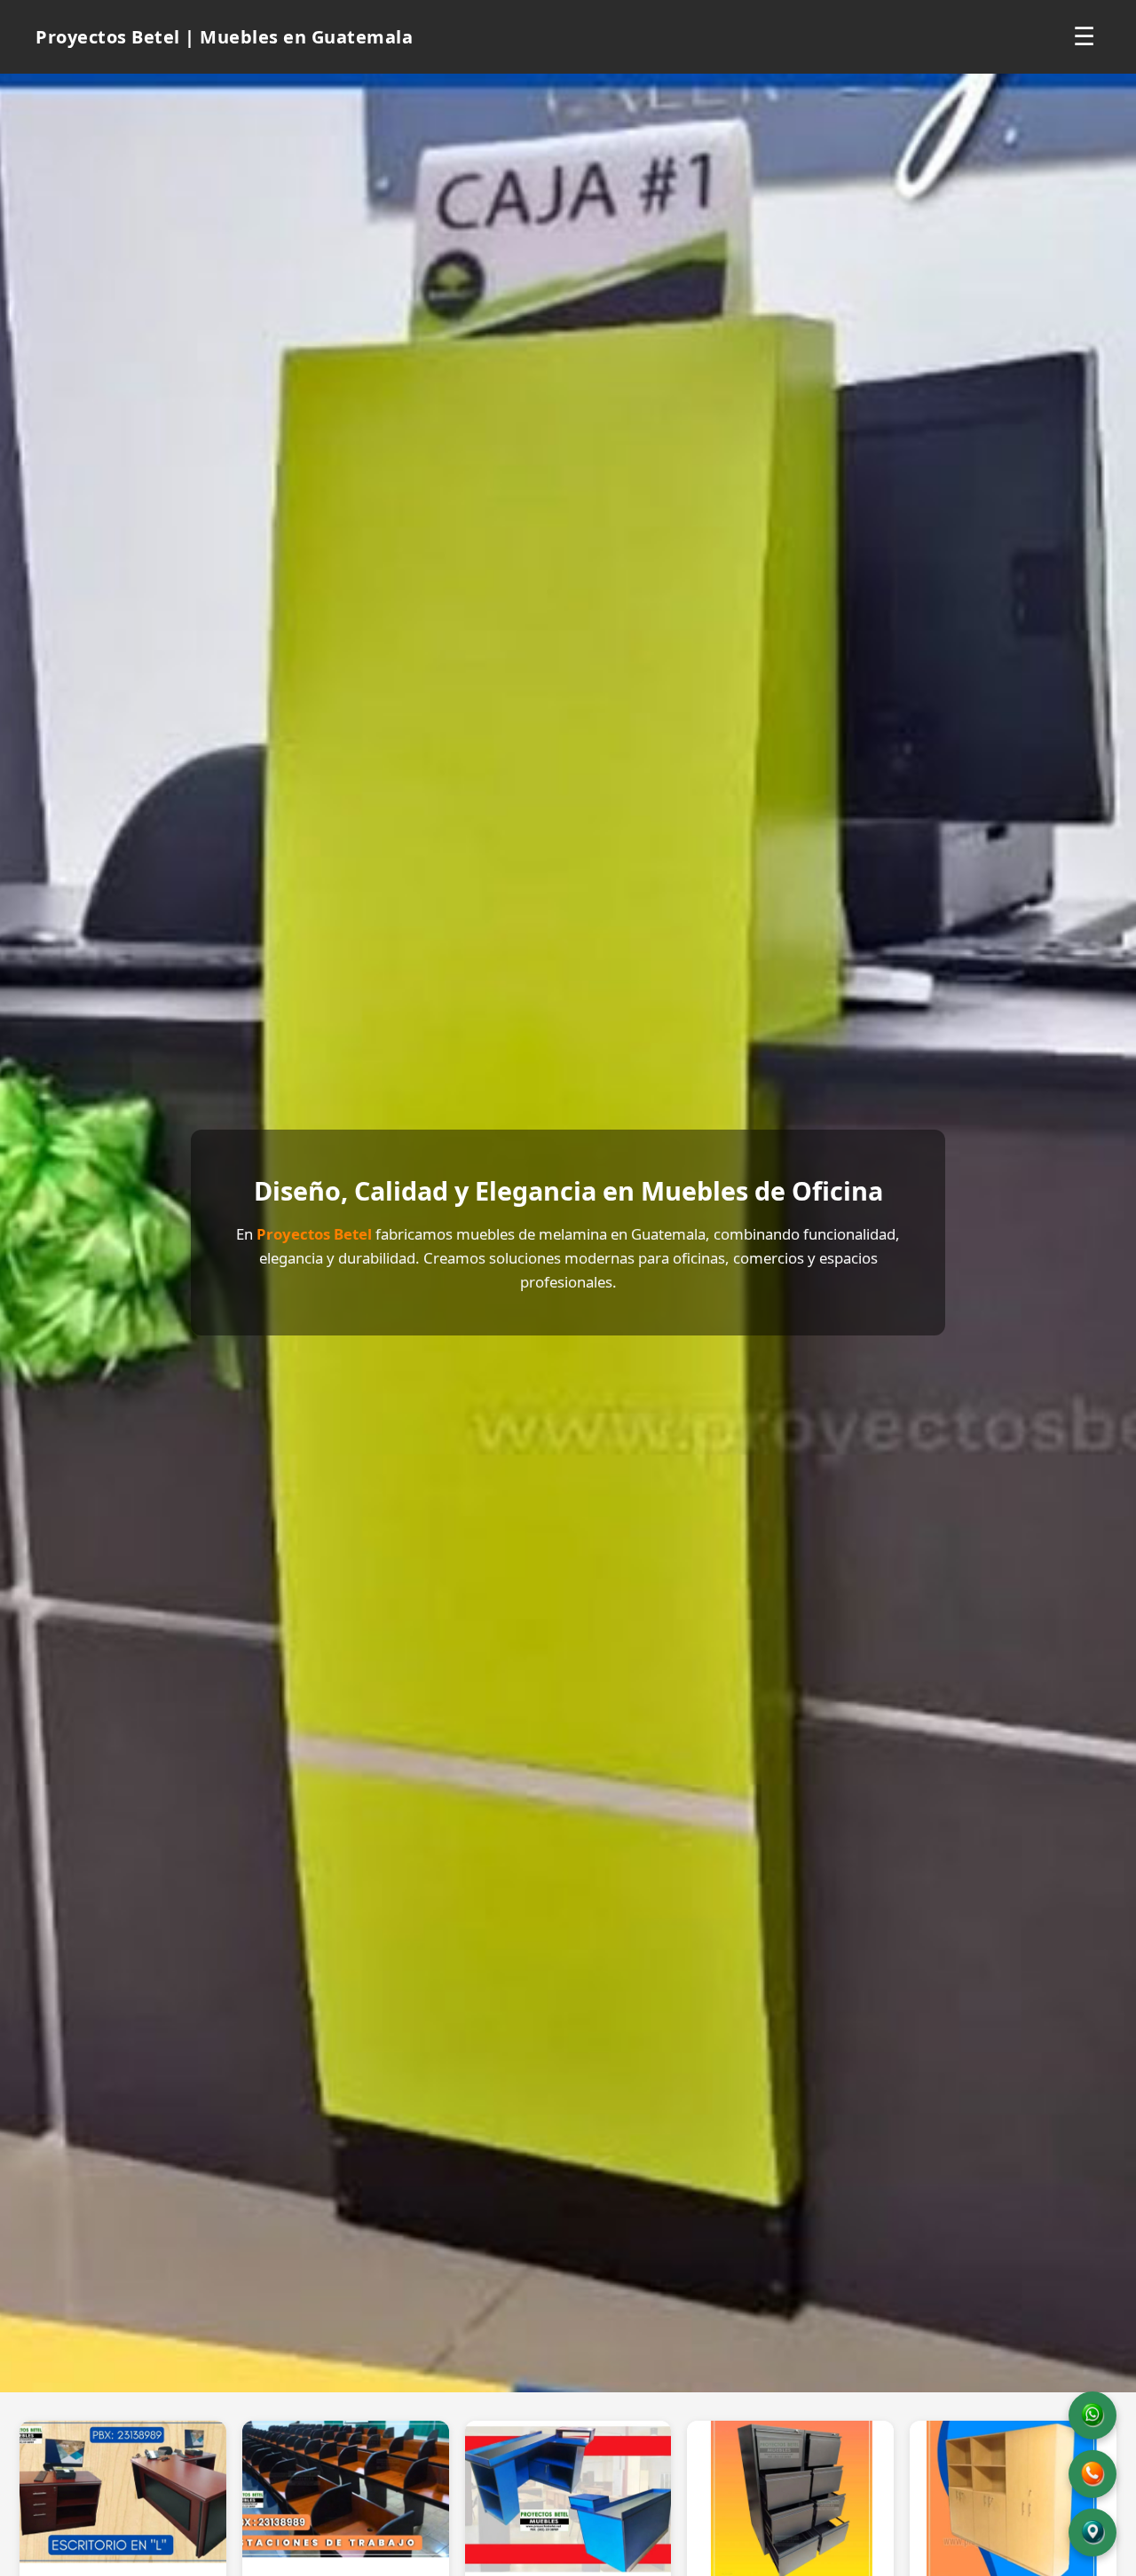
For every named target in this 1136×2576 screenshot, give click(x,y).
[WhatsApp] (1093, 2415)
